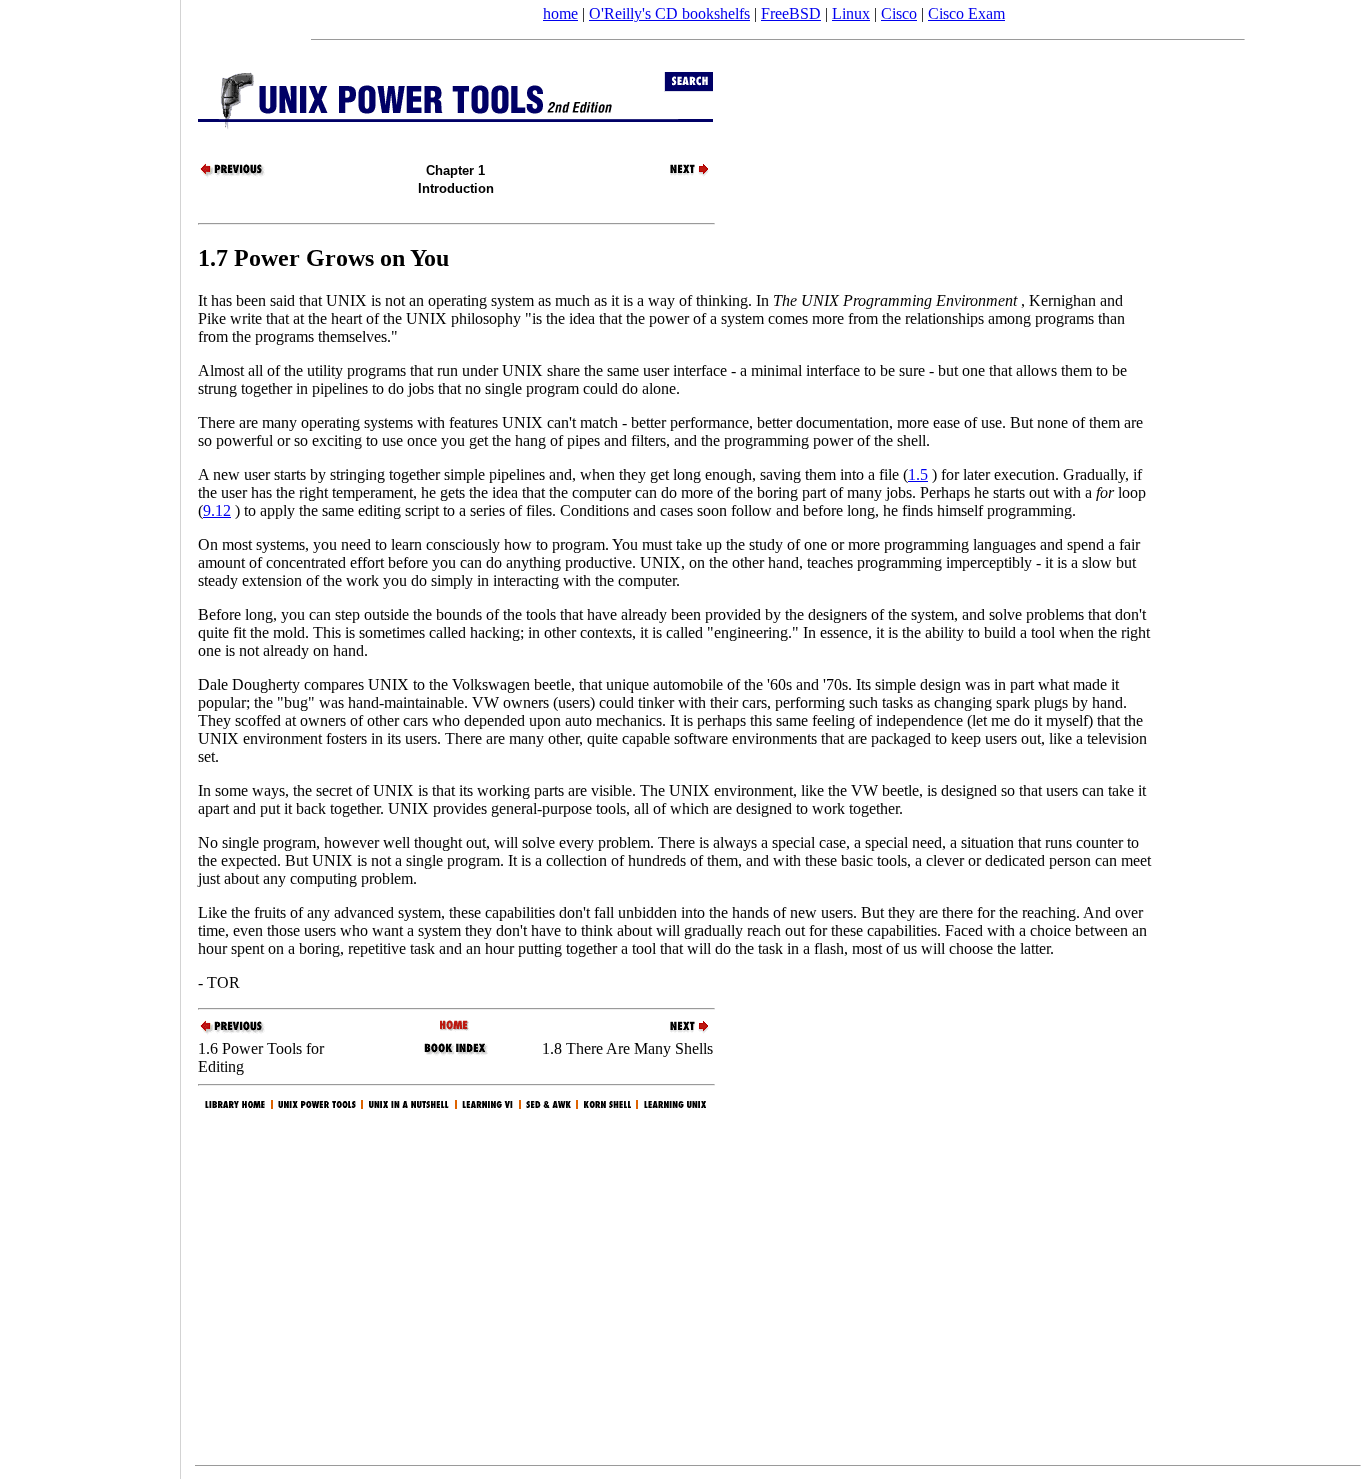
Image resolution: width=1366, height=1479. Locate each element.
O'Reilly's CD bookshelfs (669, 13)
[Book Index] (455, 1052)
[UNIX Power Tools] (455, 1026)
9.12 (217, 510)
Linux (851, 13)
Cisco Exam (966, 13)
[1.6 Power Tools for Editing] (233, 173)
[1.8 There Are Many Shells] (678, 173)
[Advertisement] (90, 733)
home (560, 13)
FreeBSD (791, 13)
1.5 (918, 474)
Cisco (899, 13)
